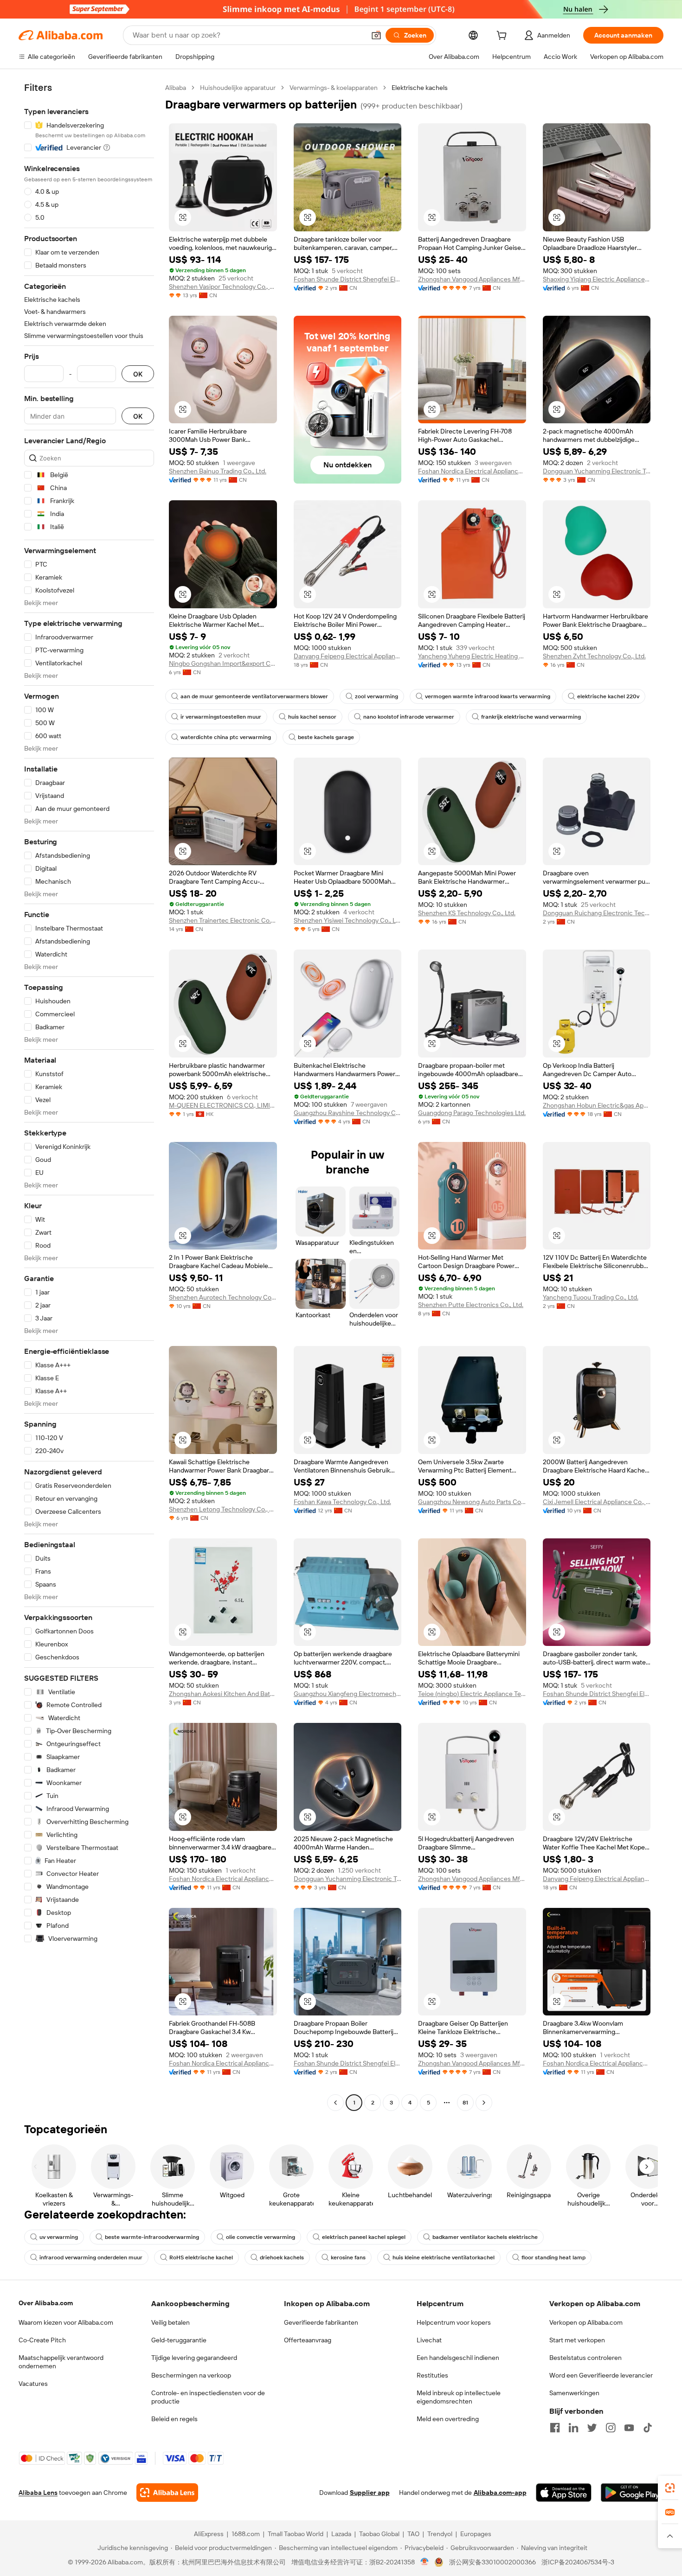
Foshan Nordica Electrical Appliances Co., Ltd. (472, 471)
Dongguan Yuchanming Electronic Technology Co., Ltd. (597, 471)
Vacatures (33, 2384)
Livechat (429, 2340)
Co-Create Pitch (42, 2340)
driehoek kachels (282, 2257)
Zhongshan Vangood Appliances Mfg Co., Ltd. (472, 279)
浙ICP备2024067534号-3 (578, 2562)
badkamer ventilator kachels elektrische (485, 2237)
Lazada (341, 2534)
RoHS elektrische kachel (201, 2257)
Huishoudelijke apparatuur (238, 88)
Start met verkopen (577, 2340)
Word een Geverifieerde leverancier (601, 2375)
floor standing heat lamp (553, 2257)
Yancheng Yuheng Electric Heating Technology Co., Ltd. (472, 656)
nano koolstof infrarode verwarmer (409, 717)
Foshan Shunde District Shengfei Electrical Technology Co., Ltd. (348, 279)
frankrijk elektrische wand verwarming (531, 717)
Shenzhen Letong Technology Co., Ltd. (223, 1509)
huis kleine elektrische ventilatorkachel (444, 2257)
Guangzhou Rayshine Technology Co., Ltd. (348, 1113)
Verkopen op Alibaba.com (586, 2322)
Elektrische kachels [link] (420, 88)
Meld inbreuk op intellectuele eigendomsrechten (459, 2397)
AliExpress (209, 2534)
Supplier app (370, 2493)
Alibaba (176, 88)
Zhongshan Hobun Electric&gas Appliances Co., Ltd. (597, 1105)
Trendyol (440, 2534)
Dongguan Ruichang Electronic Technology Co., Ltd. (597, 913)
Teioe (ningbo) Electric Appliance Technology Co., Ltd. (472, 1694)
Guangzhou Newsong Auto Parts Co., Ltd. (472, 1502)
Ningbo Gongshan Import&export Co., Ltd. (223, 663)
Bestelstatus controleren (585, 2358)
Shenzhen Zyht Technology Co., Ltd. (594, 656)
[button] (376, 35)
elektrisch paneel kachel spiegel (364, 2237)
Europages (476, 2534)
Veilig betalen (170, 2322)
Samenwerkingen (574, 2393)
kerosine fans (348, 2257)
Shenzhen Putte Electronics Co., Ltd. (471, 1305)
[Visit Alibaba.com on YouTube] (629, 2428)
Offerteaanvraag (308, 2340)
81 (465, 2103)
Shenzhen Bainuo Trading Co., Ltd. (218, 471)
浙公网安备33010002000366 (492, 2562)
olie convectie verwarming (261, 2237)
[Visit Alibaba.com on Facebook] (555, 2428)
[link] (670, 2488)
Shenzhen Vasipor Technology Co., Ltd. (223, 287)
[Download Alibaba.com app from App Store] (564, 2493)
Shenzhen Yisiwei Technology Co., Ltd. (348, 920)
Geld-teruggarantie (179, 2340)
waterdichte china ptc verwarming (226, 737)
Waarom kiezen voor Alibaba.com (66, 2322)
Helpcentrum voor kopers (454, 2322)
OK (138, 374)
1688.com (246, 2534)
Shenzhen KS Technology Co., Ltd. (467, 913)
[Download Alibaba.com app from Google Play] (632, 2493)
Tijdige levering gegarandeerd (194, 2358)
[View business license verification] (425, 2562)
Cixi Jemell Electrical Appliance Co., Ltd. (597, 1502)
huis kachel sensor (312, 717)
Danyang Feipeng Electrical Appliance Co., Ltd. (348, 656)
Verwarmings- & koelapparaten (334, 88)
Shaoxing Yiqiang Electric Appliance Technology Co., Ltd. (597, 279)
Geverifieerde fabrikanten (321, 2322)
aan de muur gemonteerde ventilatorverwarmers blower (254, 696)
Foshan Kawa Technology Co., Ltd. (342, 1502)
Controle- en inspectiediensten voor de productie (208, 2397)
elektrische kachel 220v (608, 696)
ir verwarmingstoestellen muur (221, 717)
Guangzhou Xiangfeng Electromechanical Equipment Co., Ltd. (348, 1694)
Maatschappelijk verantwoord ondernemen (61, 2362)
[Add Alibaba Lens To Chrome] (167, 2493)
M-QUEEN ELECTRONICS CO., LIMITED (223, 1105)
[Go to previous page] (335, 2103)
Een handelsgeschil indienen (458, 2358)
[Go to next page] (484, 2103)
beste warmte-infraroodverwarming (152, 2237)
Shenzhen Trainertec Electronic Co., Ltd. (223, 920)
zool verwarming (376, 696)
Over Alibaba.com (46, 2303)
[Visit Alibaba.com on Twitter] (592, 2428)
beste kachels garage (326, 737)
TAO (413, 2534)
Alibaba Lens (38, 2493)
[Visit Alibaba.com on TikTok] (648, 2428)
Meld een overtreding (448, 2419)
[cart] (503, 37)
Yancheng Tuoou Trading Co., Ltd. (591, 1297)
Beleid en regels (174, 2419)
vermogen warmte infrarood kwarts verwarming (488, 696)
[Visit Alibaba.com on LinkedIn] (573, 2428)
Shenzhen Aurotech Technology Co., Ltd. (223, 1297)
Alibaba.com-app (500, 2493)
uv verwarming (59, 2237)
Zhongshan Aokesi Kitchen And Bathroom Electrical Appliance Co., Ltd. (223, 1694)
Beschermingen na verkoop (191, 2375)
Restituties (432, 2375)
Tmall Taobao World (296, 2534)
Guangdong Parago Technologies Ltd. (472, 1113)
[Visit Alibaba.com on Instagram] (611, 2428)
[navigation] (89, 1096)
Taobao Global (379, 2534)
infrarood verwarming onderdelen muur (91, 2257)
